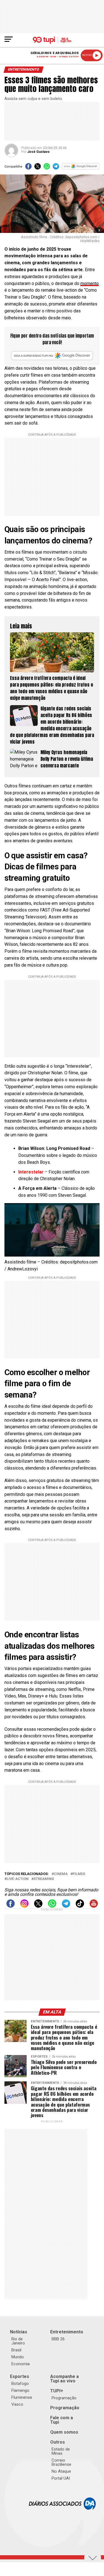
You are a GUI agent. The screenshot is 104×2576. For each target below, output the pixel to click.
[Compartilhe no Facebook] (28, 168)
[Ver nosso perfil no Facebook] (11, 1906)
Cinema (61, 1874)
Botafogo (20, 2384)
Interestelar (31, 1172)
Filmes (79, 1874)
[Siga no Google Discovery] (81, 168)
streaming (44, 1879)
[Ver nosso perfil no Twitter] (38, 1906)
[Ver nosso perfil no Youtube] (94, 1906)
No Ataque (61, 2471)
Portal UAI (61, 2478)
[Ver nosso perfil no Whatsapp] (52, 1906)
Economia (21, 2364)
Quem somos (64, 2432)
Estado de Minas (61, 2451)
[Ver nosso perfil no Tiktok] (80, 1906)
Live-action (18, 1879)
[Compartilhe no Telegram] (56, 168)
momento (90, 283)
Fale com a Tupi (62, 2420)
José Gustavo (38, 152)
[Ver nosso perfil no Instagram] (24, 1906)
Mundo (18, 2357)
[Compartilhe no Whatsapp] (47, 168)
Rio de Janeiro (18, 2341)
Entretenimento (67, 2332)
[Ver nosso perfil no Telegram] (66, 1906)
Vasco (17, 2404)
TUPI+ (57, 2391)
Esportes (20, 2376)
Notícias (19, 2332)
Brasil (16, 2350)
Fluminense (22, 2397)
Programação (64, 2398)
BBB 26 (58, 2339)
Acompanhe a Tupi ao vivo (64, 2379)
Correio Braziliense (61, 2462)
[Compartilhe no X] (38, 168)
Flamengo (20, 2390)
